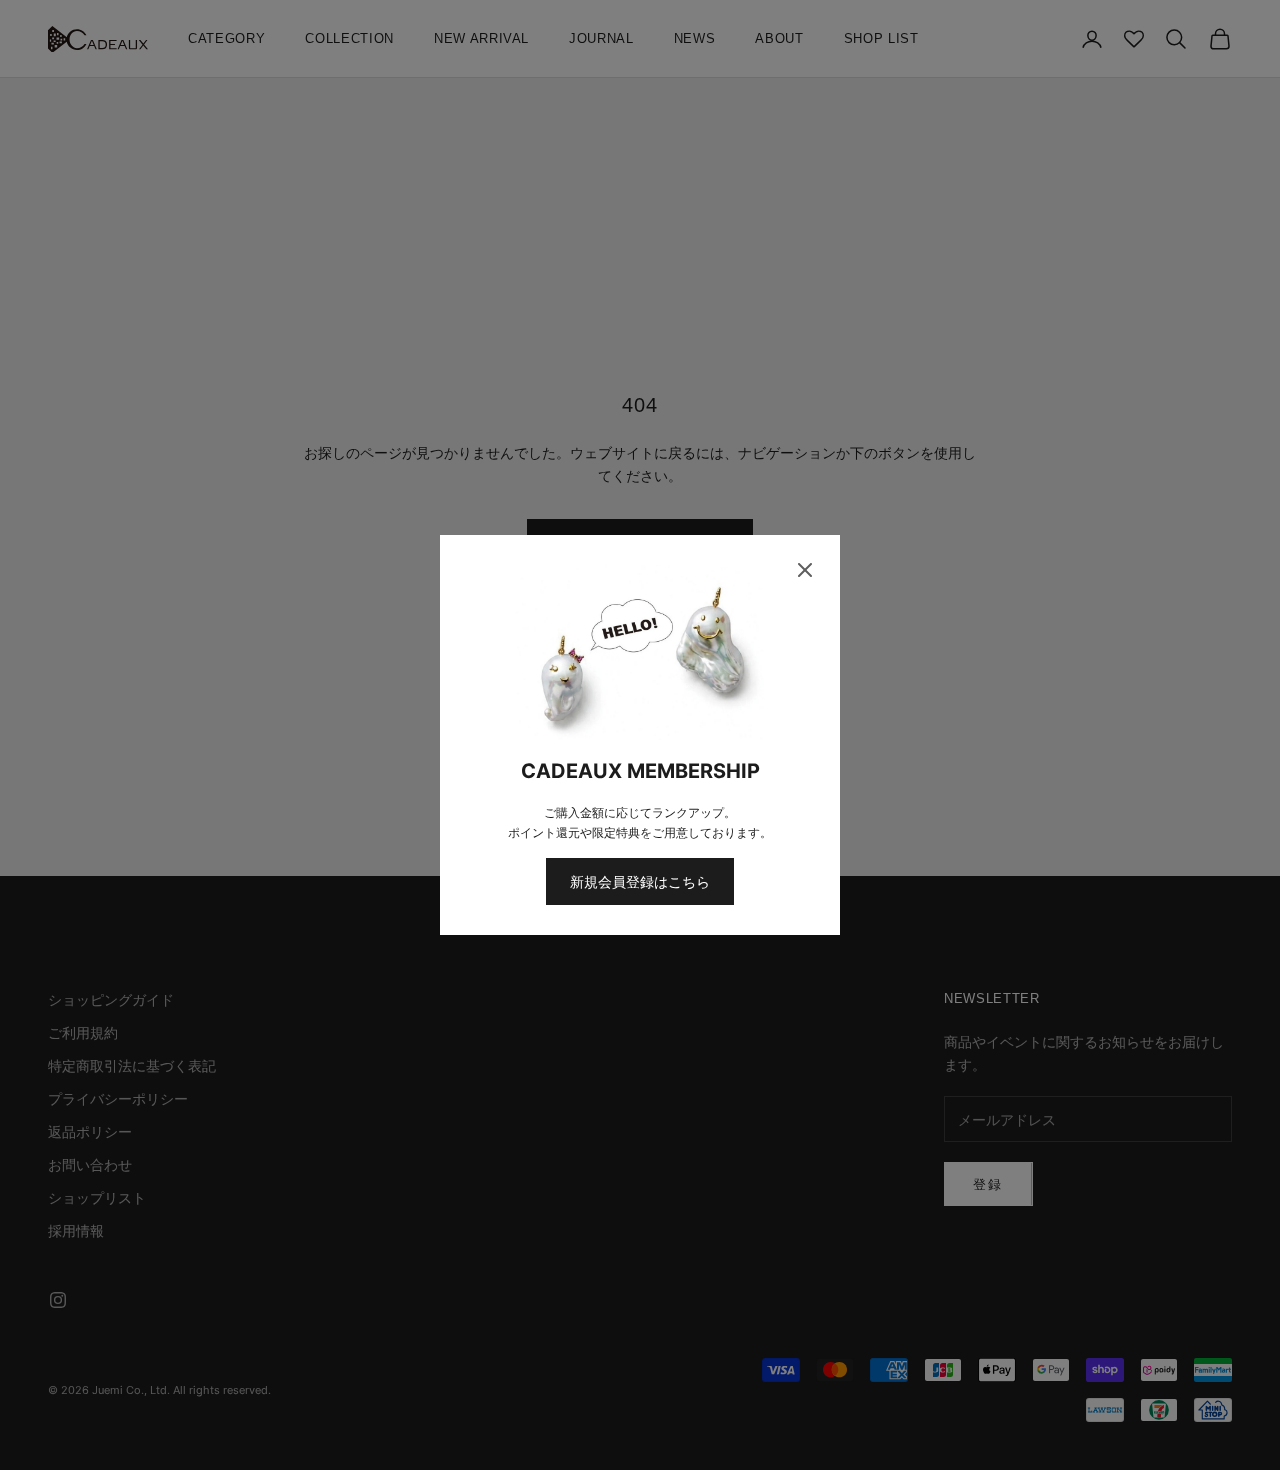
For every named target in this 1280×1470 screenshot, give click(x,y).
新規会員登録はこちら (640, 881)
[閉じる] (805, 570)
